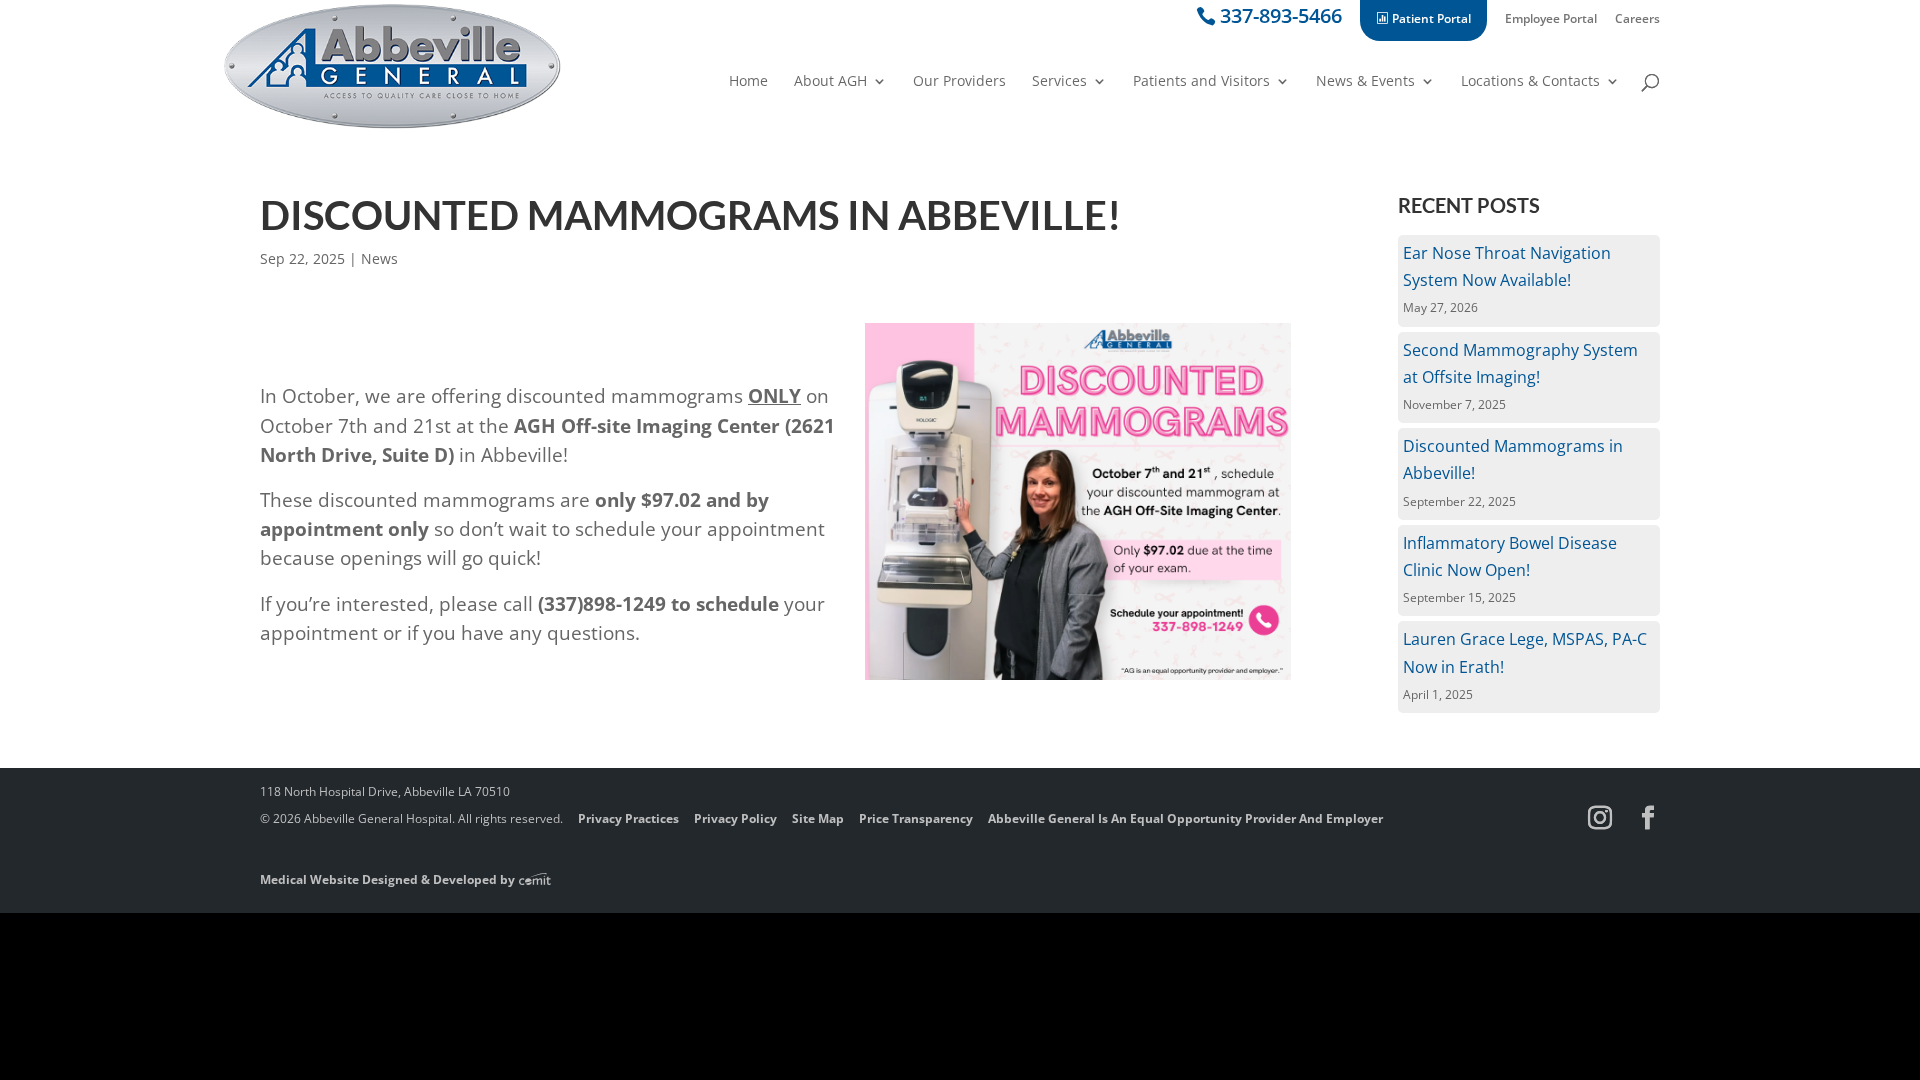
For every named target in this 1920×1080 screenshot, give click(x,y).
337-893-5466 (1281, 19)
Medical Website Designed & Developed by (389, 879)
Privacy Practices (628, 818)
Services (1059, 82)
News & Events (1365, 82)
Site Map (818, 818)
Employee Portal (1551, 20)
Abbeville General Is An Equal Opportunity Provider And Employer (1185, 818)
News (379, 258)
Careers (1637, 20)
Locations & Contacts (1530, 82)
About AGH (830, 82)
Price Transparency (916, 818)
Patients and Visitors (1201, 82)
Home (748, 82)
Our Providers (959, 82)
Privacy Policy (735, 818)
